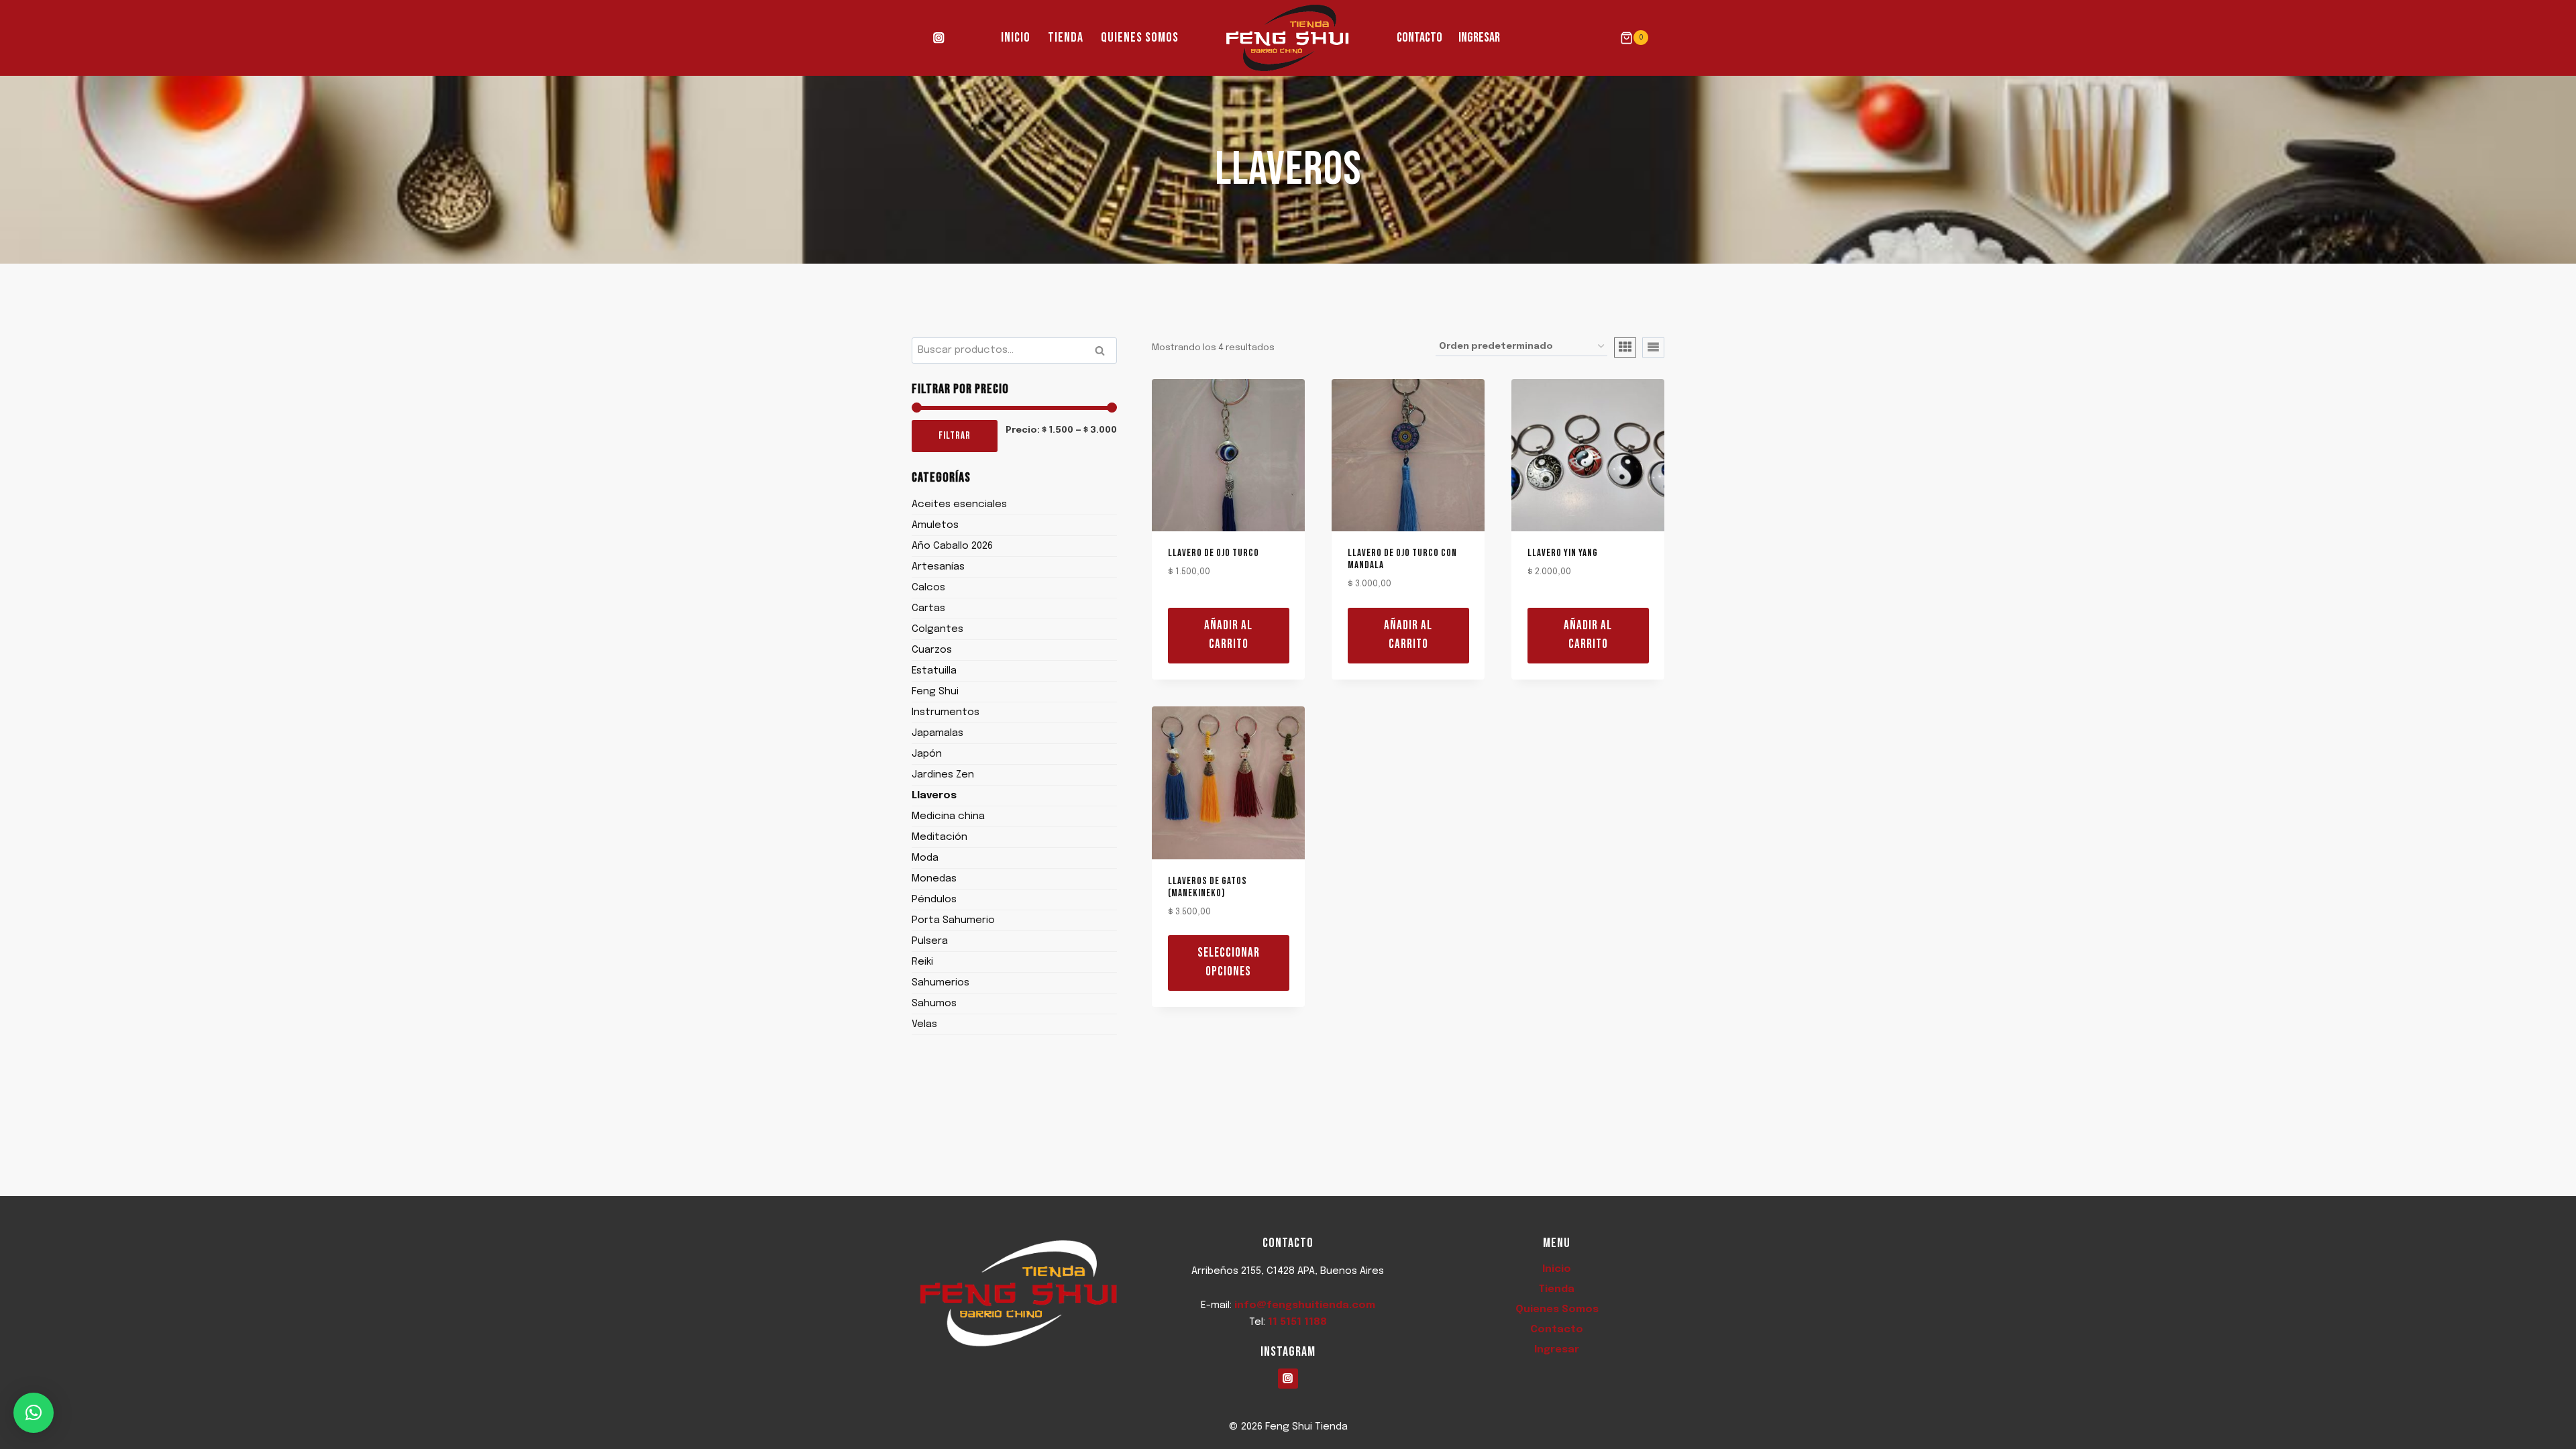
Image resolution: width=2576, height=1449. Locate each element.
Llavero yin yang (1563, 553)
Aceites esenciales (959, 504)
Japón (927, 754)
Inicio (1016, 38)
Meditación (940, 837)
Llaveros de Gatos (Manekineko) (1207, 887)
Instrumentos (946, 712)
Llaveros (934, 796)
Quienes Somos (1140, 38)
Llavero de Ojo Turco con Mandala (1402, 559)
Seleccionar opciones (1229, 963)
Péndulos (934, 900)
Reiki (922, 962)
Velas (924, 1024)
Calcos (928, 588)
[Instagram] (939, 38)
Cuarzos (932, 650)
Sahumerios (941, 983)
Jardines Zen (943, 775)
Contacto (1419, 38)
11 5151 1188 (1297, 1322)
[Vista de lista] (1653, 347)
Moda (925, 858)
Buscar (1104, 352)
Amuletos (935, 525)
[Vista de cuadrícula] (1625, 347)
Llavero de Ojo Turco (1214, 553)
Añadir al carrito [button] (1228, 635)
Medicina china (948, 816)
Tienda (1066, 38)
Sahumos (934, 1004)
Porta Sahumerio (953, 920)
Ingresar (1479, 38)
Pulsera (930, 941)
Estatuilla (934, 671)
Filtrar (955, 436)
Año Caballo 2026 (952, 546)
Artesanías (938, 567)
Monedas (934, 879)
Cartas (928, 608)
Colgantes (937, 629)
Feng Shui (935, 692)
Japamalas (937, 733)
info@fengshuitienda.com (1305, 1305)
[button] (34, 1413)
